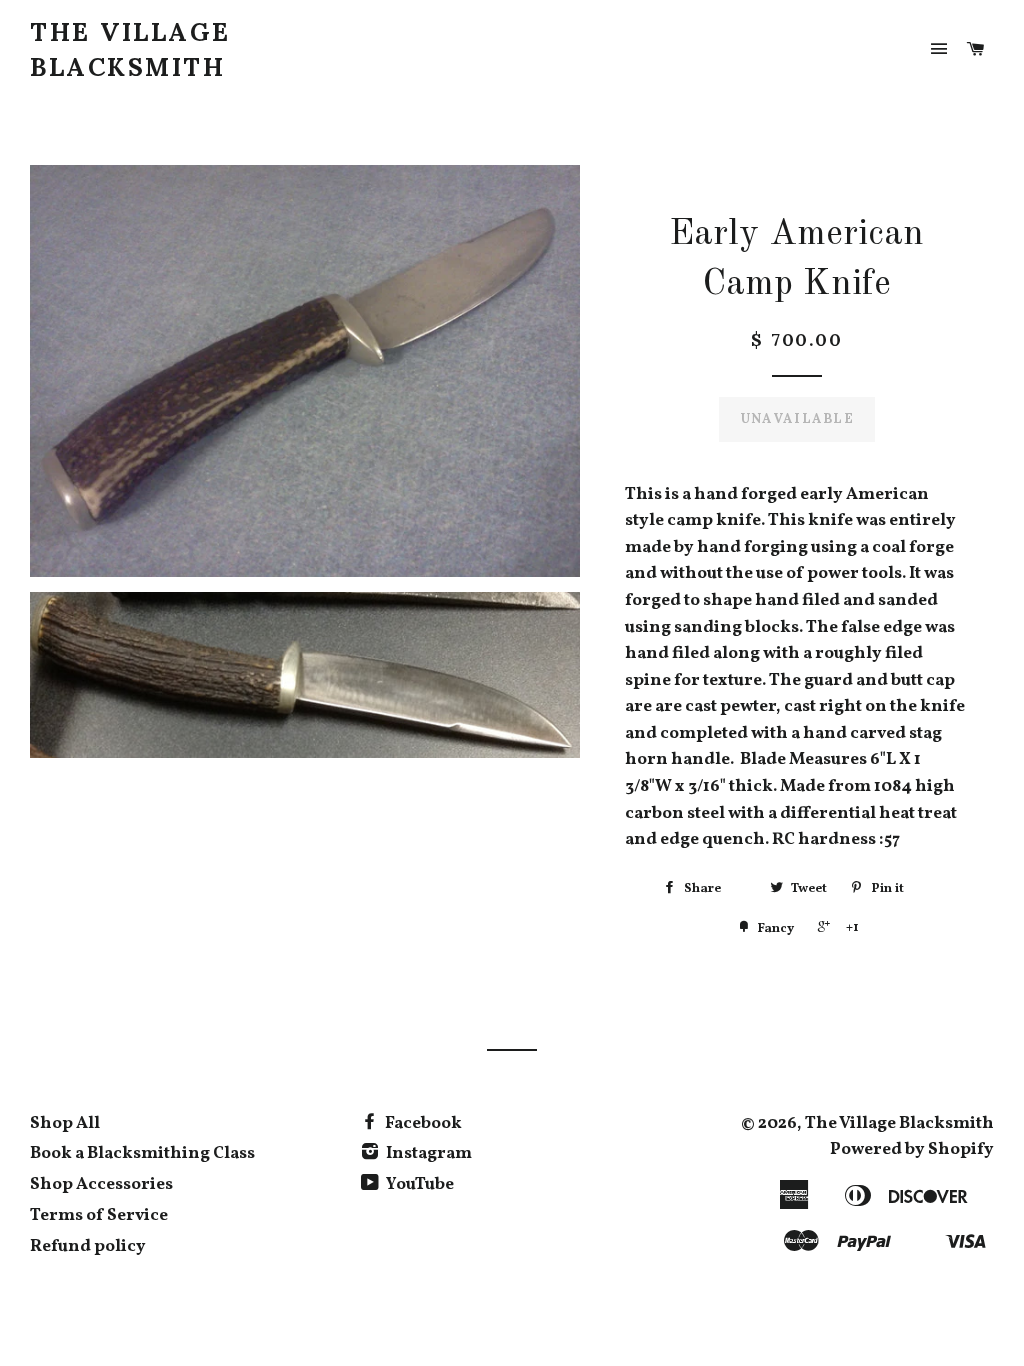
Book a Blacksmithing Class (142, 1153)
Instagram (427, 1153)
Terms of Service (99, 1215)
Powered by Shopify (912, 1149)
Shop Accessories (101, 1184)
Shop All (65, 1123)
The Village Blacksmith (130, 49)
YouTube (418, 1184)
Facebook (422, 1123)
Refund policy (88, 1246)
